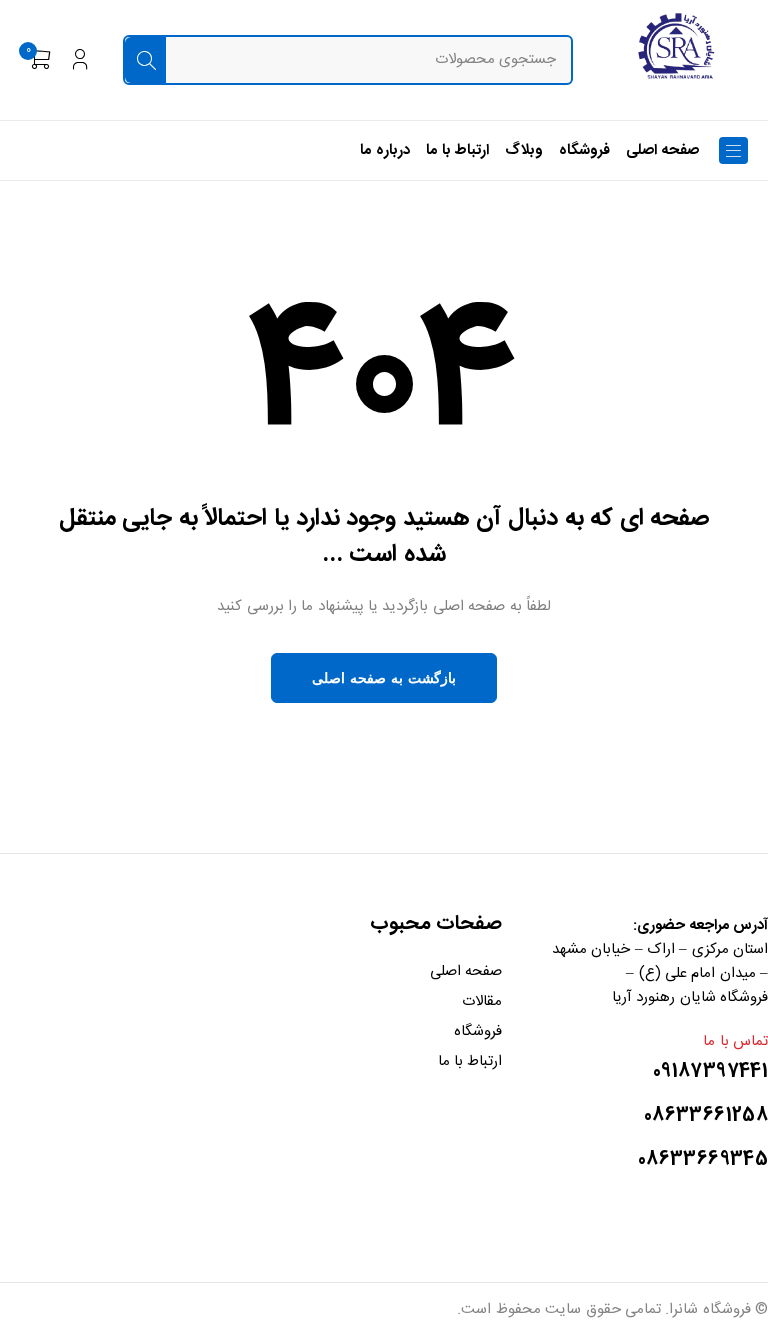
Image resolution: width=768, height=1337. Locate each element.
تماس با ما (735, 1041)
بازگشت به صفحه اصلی (383, 678)
